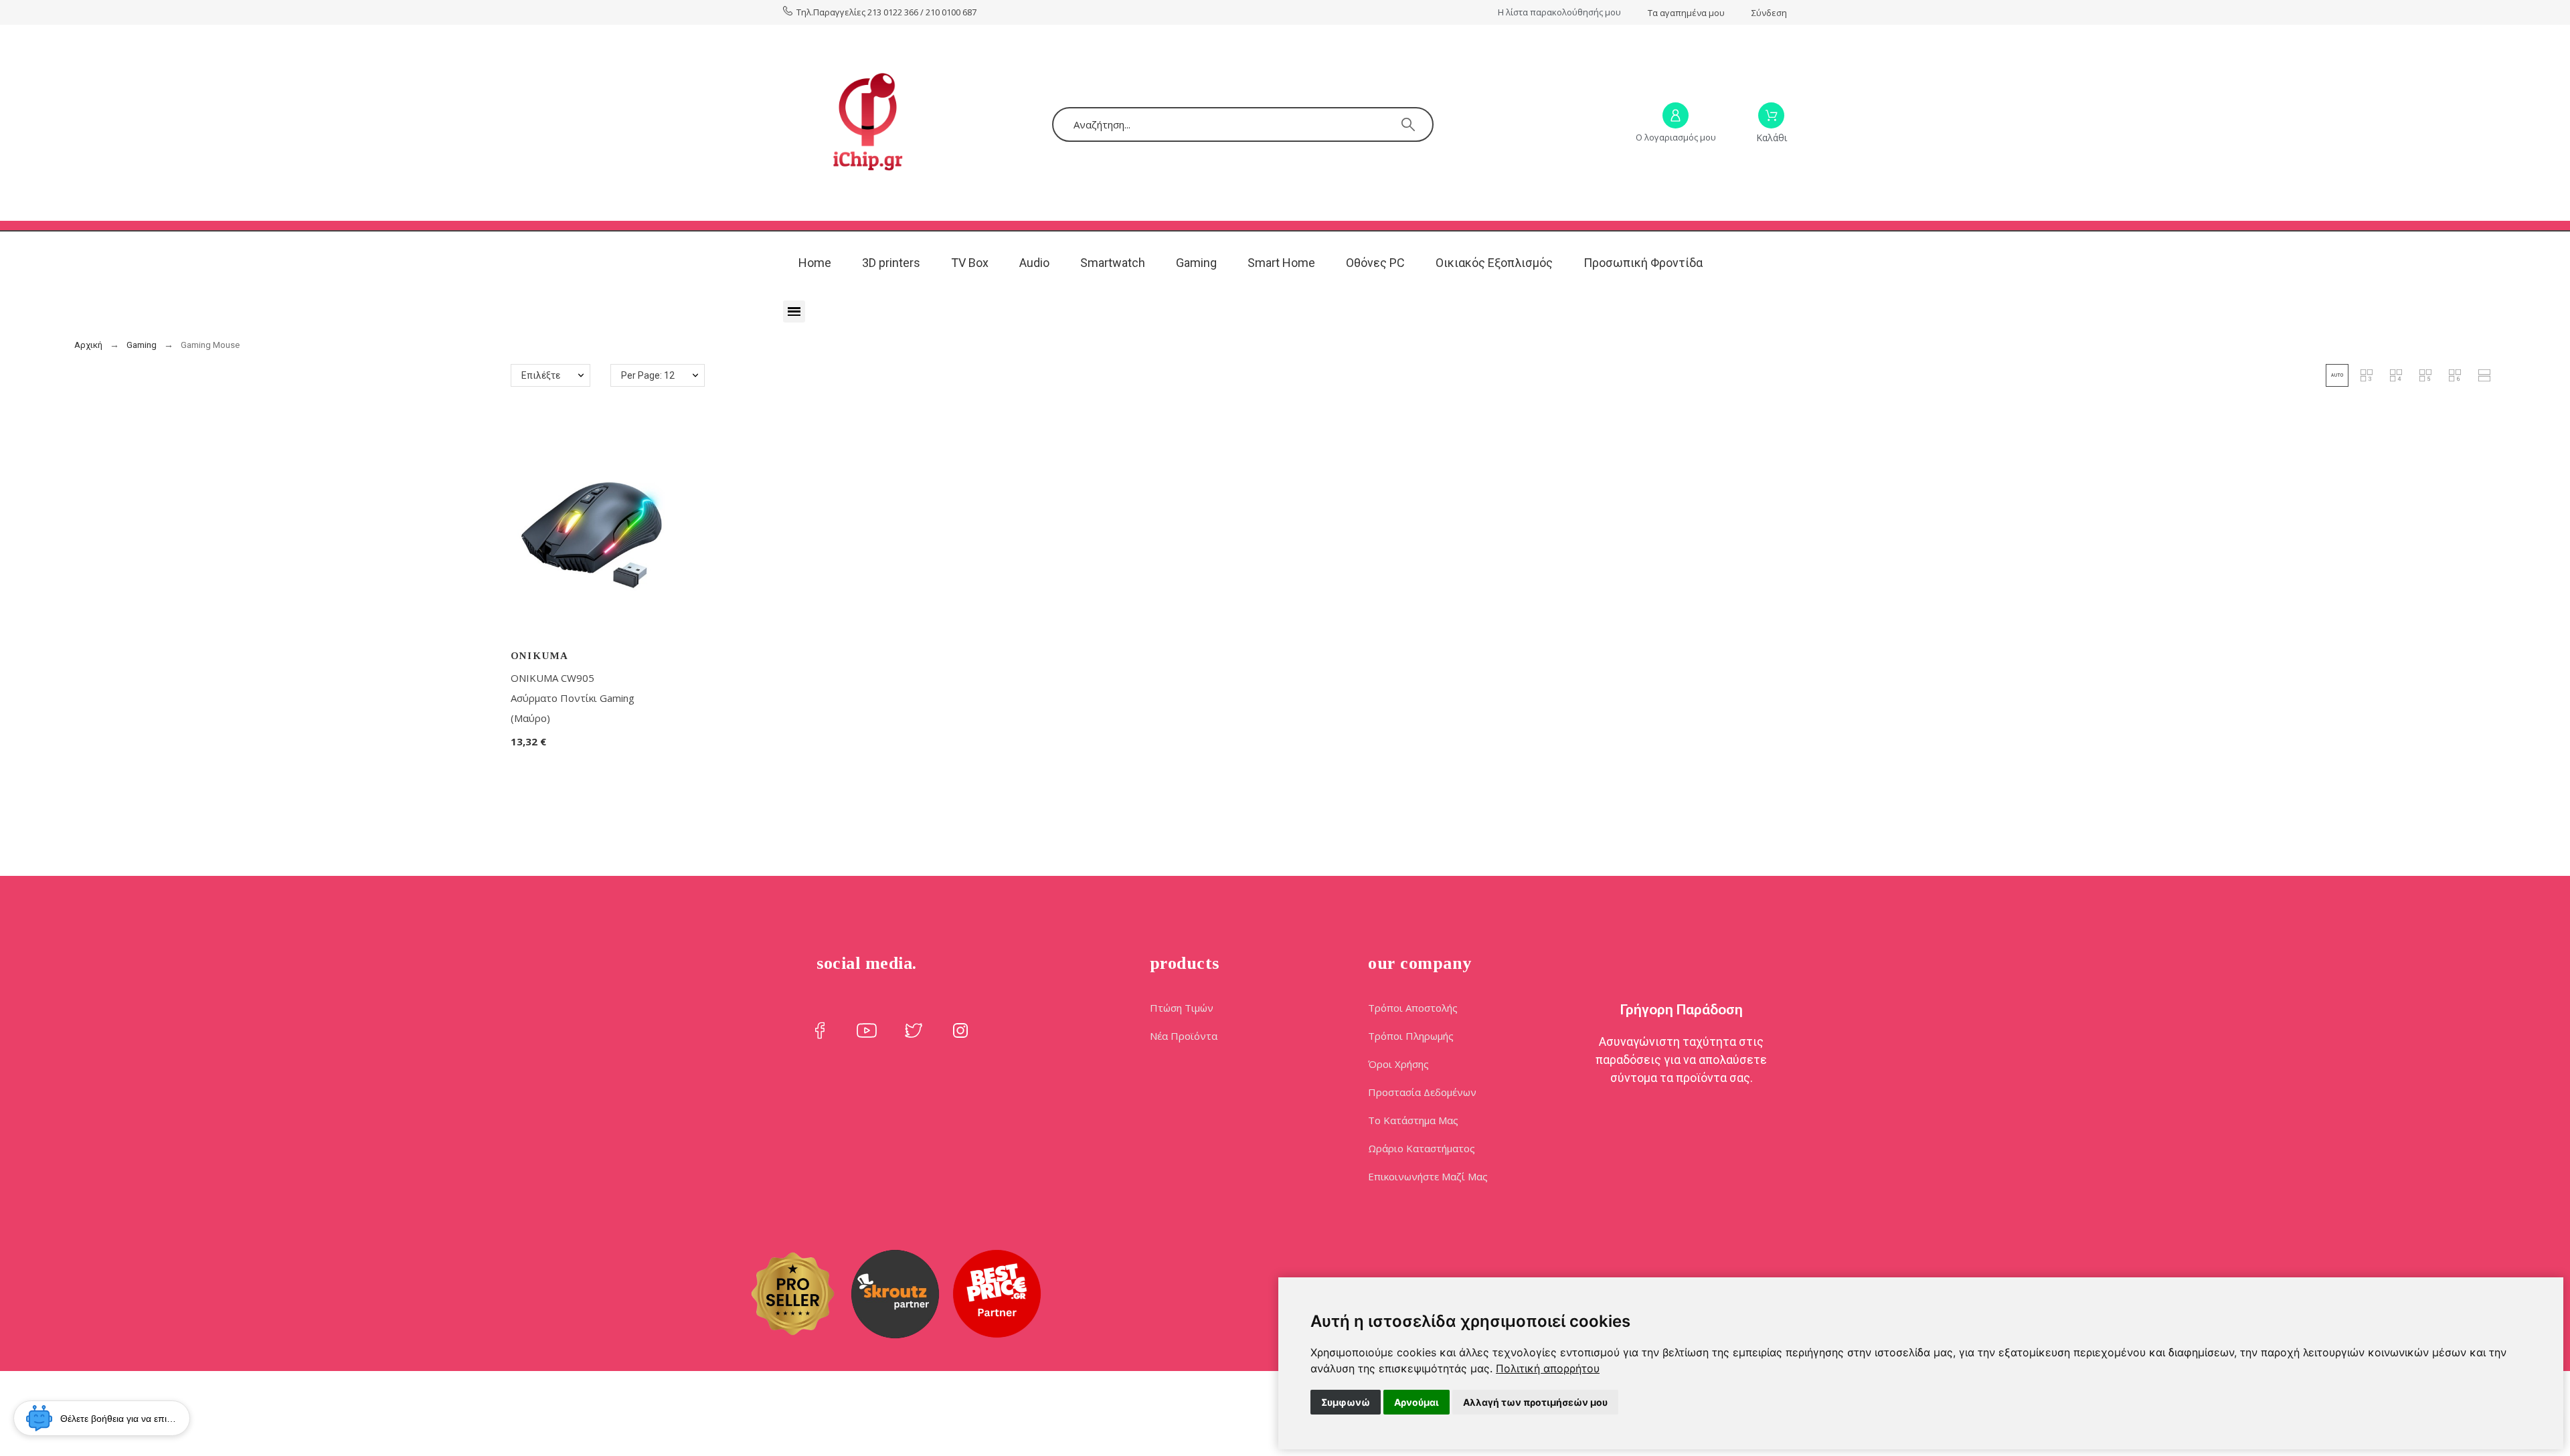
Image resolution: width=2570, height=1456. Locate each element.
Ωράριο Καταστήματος (1422, 1148)
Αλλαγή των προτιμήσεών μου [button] (1535, 1402)
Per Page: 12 (648, 375)
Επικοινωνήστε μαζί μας (1428, 1176)
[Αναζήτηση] (1408, 124)
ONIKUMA (540, 656)
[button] (2337, 375)
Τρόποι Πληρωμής (1411, 1036)
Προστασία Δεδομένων (1422, 1092)
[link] (1548, 1368)
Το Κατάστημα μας (1413, 1120)
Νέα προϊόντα (1184, 1036)
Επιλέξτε (541, 375)
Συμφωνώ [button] (1346, 1402)
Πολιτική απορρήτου (1548, 1368)
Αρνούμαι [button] (1417, 1402)
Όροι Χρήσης (1398, 1064)
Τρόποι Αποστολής (1413, 1008)
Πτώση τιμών (1182, 1008)
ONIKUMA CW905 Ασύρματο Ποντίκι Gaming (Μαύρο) (573, 698)
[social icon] (820, 1030)
